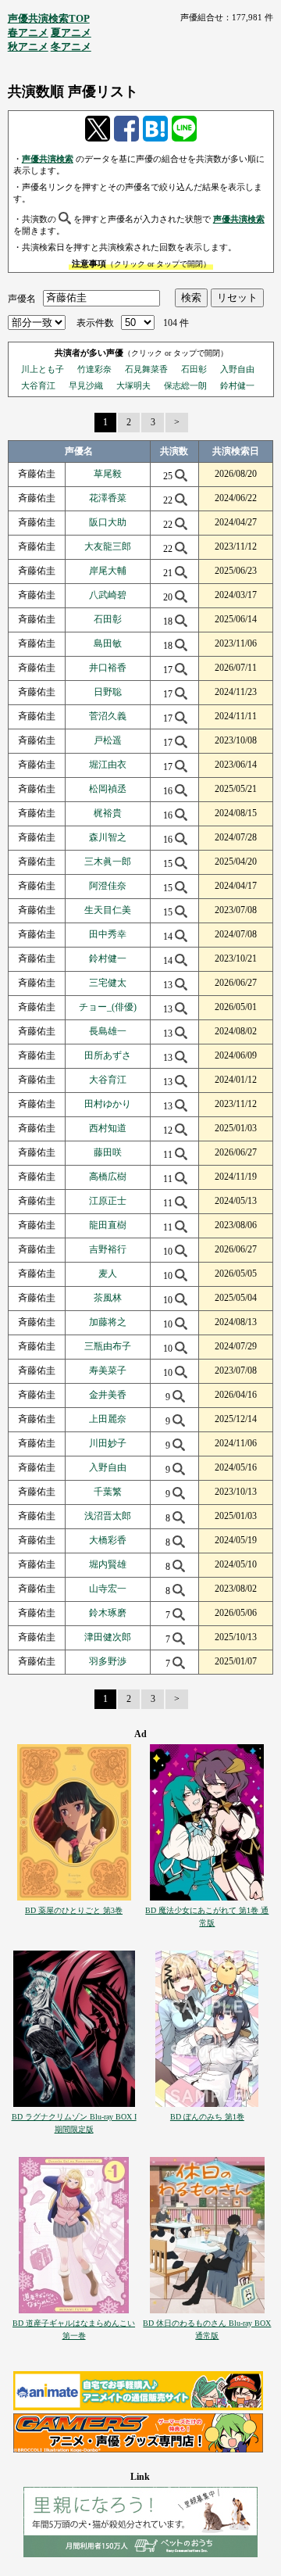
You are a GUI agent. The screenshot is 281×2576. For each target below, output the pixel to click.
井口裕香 (108, 668)
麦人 (108, 1274)
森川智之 (108, 837)
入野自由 (237, 369)
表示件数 (95, 323)
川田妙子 (108, 1443)
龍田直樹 (108, 1225)
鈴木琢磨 (108, 1613)
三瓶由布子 (108, 1346)
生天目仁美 (108, 910)
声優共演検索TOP (49, 18)
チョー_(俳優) (108, 1007)
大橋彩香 (108, 1540)
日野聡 (108, 692)
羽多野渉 (108, 1661)
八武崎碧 (108, 595)
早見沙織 (86, 385)
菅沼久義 (108, 716)
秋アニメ (28, 47)
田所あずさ (108, 1055)
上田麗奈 (108, 1419)
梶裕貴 (108, 813)
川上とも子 (43, 369)
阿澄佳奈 (108, 886)
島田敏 (108, 643)
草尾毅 (108, 474)
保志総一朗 (185, 385)
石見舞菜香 (146, 369)
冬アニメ (71, 47)
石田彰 (194, 369)
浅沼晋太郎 (108, 1516)
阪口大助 (108, 522)
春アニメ (28, 32)
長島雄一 (108, 1031)
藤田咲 (108, 1152)
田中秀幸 (108, 934)
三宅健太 (108, 983)
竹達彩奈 (94, 369)
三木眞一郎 (108, 862)
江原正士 (108, 1201)
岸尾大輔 (108, 571)
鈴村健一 (237, 385)
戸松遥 (108, 740)
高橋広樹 (108, 1177)
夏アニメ (71, 32)
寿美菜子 (108, 1370)
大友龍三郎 (108, 546)
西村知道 (108, 1128)
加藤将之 (108, 1322)
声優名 (22, 298)
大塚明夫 (133, 385)
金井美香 (108, 1395)
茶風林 (108, 1298)
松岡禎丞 (108, 789)
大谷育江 (38, 385)
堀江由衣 (108, 765)
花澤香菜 (108, 498)
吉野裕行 (108, 1249)
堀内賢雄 (108, 1564)
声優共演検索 (48, 159)
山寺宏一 (108, 1589)
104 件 (176, 323)
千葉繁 (108, 1492)
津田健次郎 (108, 1637)
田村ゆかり (108, 1104)
